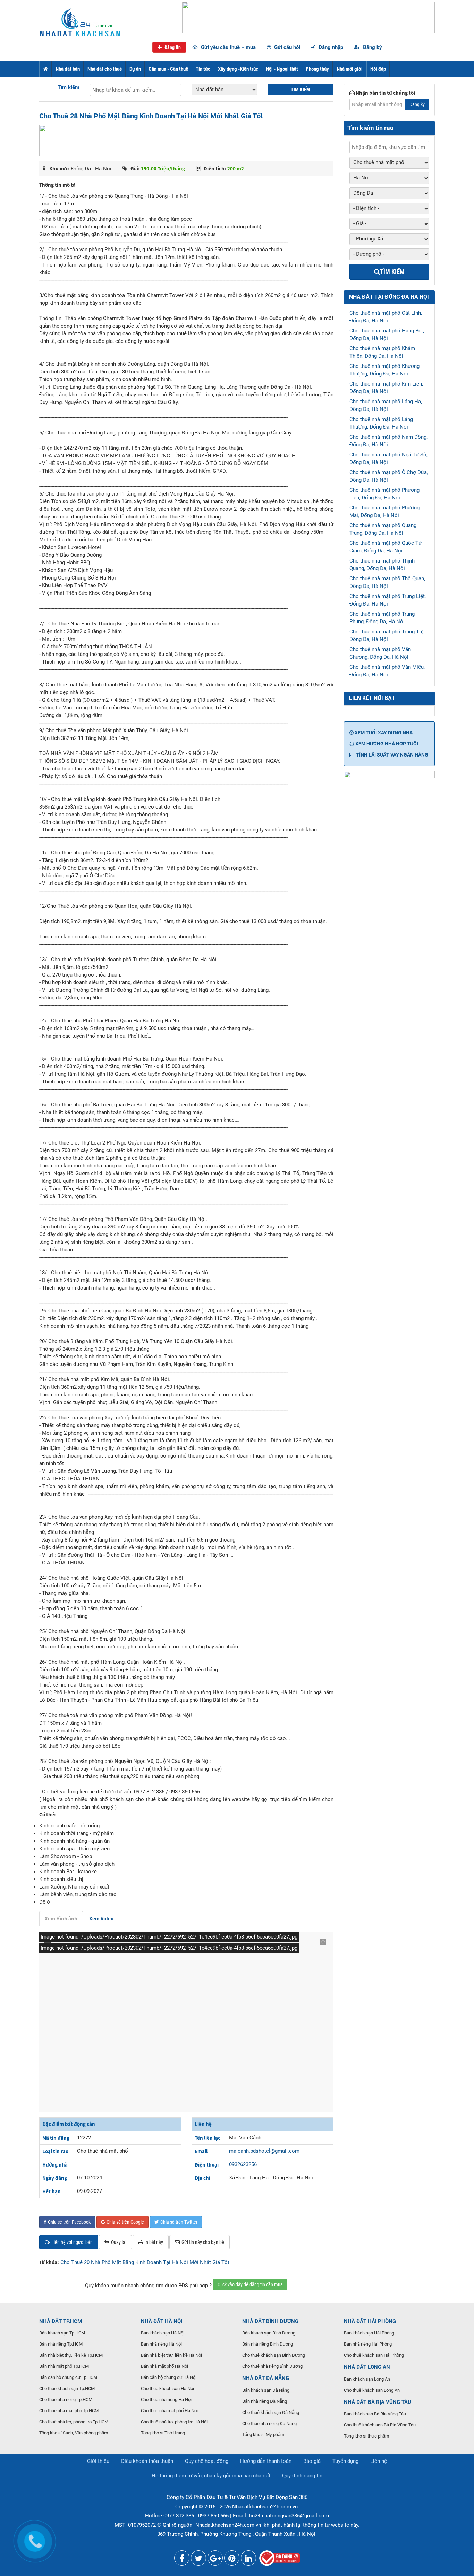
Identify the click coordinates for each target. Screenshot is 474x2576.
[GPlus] (215, 2560)
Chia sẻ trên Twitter (179, 2222)
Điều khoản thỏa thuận (147, 2461)
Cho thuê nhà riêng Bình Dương (272, 2366)
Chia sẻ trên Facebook (69, 2222)
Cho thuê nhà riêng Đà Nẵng (269, 2423)
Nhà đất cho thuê (105, 69)
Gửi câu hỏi (286, 47)
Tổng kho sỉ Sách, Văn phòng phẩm (74, 2433)
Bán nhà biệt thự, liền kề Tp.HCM (71, 2355)
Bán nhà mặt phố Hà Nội (164, 2366)
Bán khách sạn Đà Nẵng (266, 2390)
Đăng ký (372, 47)
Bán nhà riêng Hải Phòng (368, 2344)
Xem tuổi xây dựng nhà (383, 733)
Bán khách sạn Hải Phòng (369, 2333)
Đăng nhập (330, 47)
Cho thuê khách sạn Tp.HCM (67, 2388)
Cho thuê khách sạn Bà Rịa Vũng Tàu (380, 2425)
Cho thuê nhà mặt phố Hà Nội (169, 2411)
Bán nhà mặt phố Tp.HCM (64, 2366)
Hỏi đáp (378, 69)
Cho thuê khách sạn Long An (372, 2390)
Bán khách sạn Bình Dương (269, 2333)
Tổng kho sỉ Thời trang (163, 2433)
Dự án (135, 69)
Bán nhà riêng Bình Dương (268, 2344)
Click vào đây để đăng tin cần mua (250, 2284)
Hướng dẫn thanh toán (266, 2461)
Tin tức (203, 69)
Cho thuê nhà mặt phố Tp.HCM (69, 2411)
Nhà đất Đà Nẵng (266, 2378)
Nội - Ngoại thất (282, 69)
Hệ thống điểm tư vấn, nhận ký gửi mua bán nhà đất (211, 2476)
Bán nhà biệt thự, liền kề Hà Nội (171, 2355)
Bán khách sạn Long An (367, 2379)
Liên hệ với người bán (72, 2242)
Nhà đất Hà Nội (162, 2321)
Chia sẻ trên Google (125, 2222)
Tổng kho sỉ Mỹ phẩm (263, 2435)
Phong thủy (317, 69)
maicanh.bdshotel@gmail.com (264, 2151)
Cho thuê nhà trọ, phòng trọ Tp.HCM (74, 2422)
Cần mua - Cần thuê (168, 69)
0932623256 (243, 2164)
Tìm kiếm (69, 87)
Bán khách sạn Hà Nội (163, 2333)
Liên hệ (379, 2461)
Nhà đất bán (68, 69)
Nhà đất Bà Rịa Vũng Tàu (378, 2402)
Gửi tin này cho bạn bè (203, 2242)
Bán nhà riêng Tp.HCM (61, 2344)
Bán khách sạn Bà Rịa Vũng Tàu (375, 2414)
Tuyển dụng (345, 2461)
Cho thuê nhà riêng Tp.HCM (66, 2400)
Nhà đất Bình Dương (270, 2321)
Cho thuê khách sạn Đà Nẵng (271, 2412)
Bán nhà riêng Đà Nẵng (265, 2401)
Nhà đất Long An (367, 2367)
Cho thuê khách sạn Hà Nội (167, 2388)
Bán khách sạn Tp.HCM (62, 2333)
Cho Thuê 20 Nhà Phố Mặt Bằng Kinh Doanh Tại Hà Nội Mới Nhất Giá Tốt (145, 2262)
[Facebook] (182, 2560)
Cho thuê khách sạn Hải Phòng (374, 2355)
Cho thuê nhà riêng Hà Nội (166, 2400)
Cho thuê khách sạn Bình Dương (274, 2355)
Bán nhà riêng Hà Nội (161, 2344)
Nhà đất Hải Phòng (370, 2321)
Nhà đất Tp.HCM (61, 2321)
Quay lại (119, 2242)
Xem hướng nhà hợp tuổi (386, 744)
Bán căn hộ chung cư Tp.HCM (68, 2377)
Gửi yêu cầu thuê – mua (228, 47)
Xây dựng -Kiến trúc (238, 69)
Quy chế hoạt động (207, 2461)
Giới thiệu (98, 2461)
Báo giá (312, 2461)
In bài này (154, 2242)
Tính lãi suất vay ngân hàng (392, 755)
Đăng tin (172, 47)
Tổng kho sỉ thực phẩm (366, 2436)
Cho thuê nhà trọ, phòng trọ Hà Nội (174, 2422)
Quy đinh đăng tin (302, 2476)
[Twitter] (198, 2560)
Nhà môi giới (350, 69)
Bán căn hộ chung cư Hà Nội (169, 2377)
